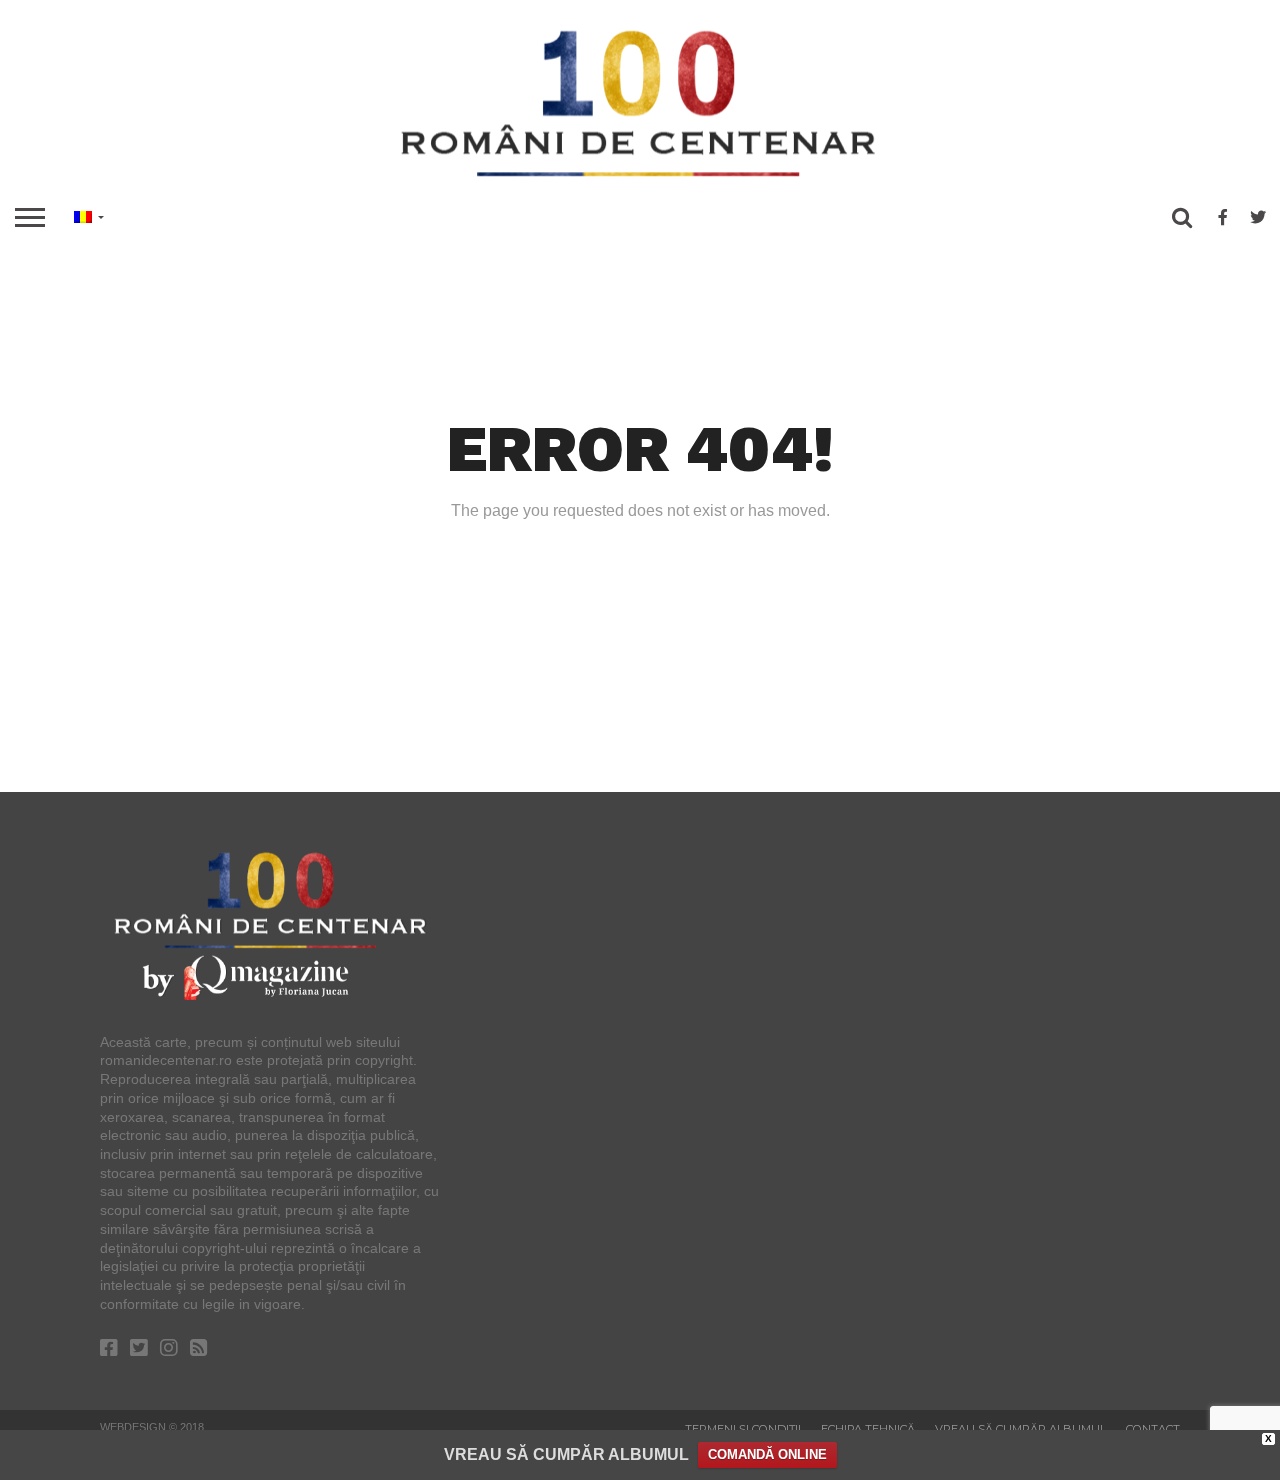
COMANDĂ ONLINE (767, 1454)
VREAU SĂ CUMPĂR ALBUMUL (566, 1454)
